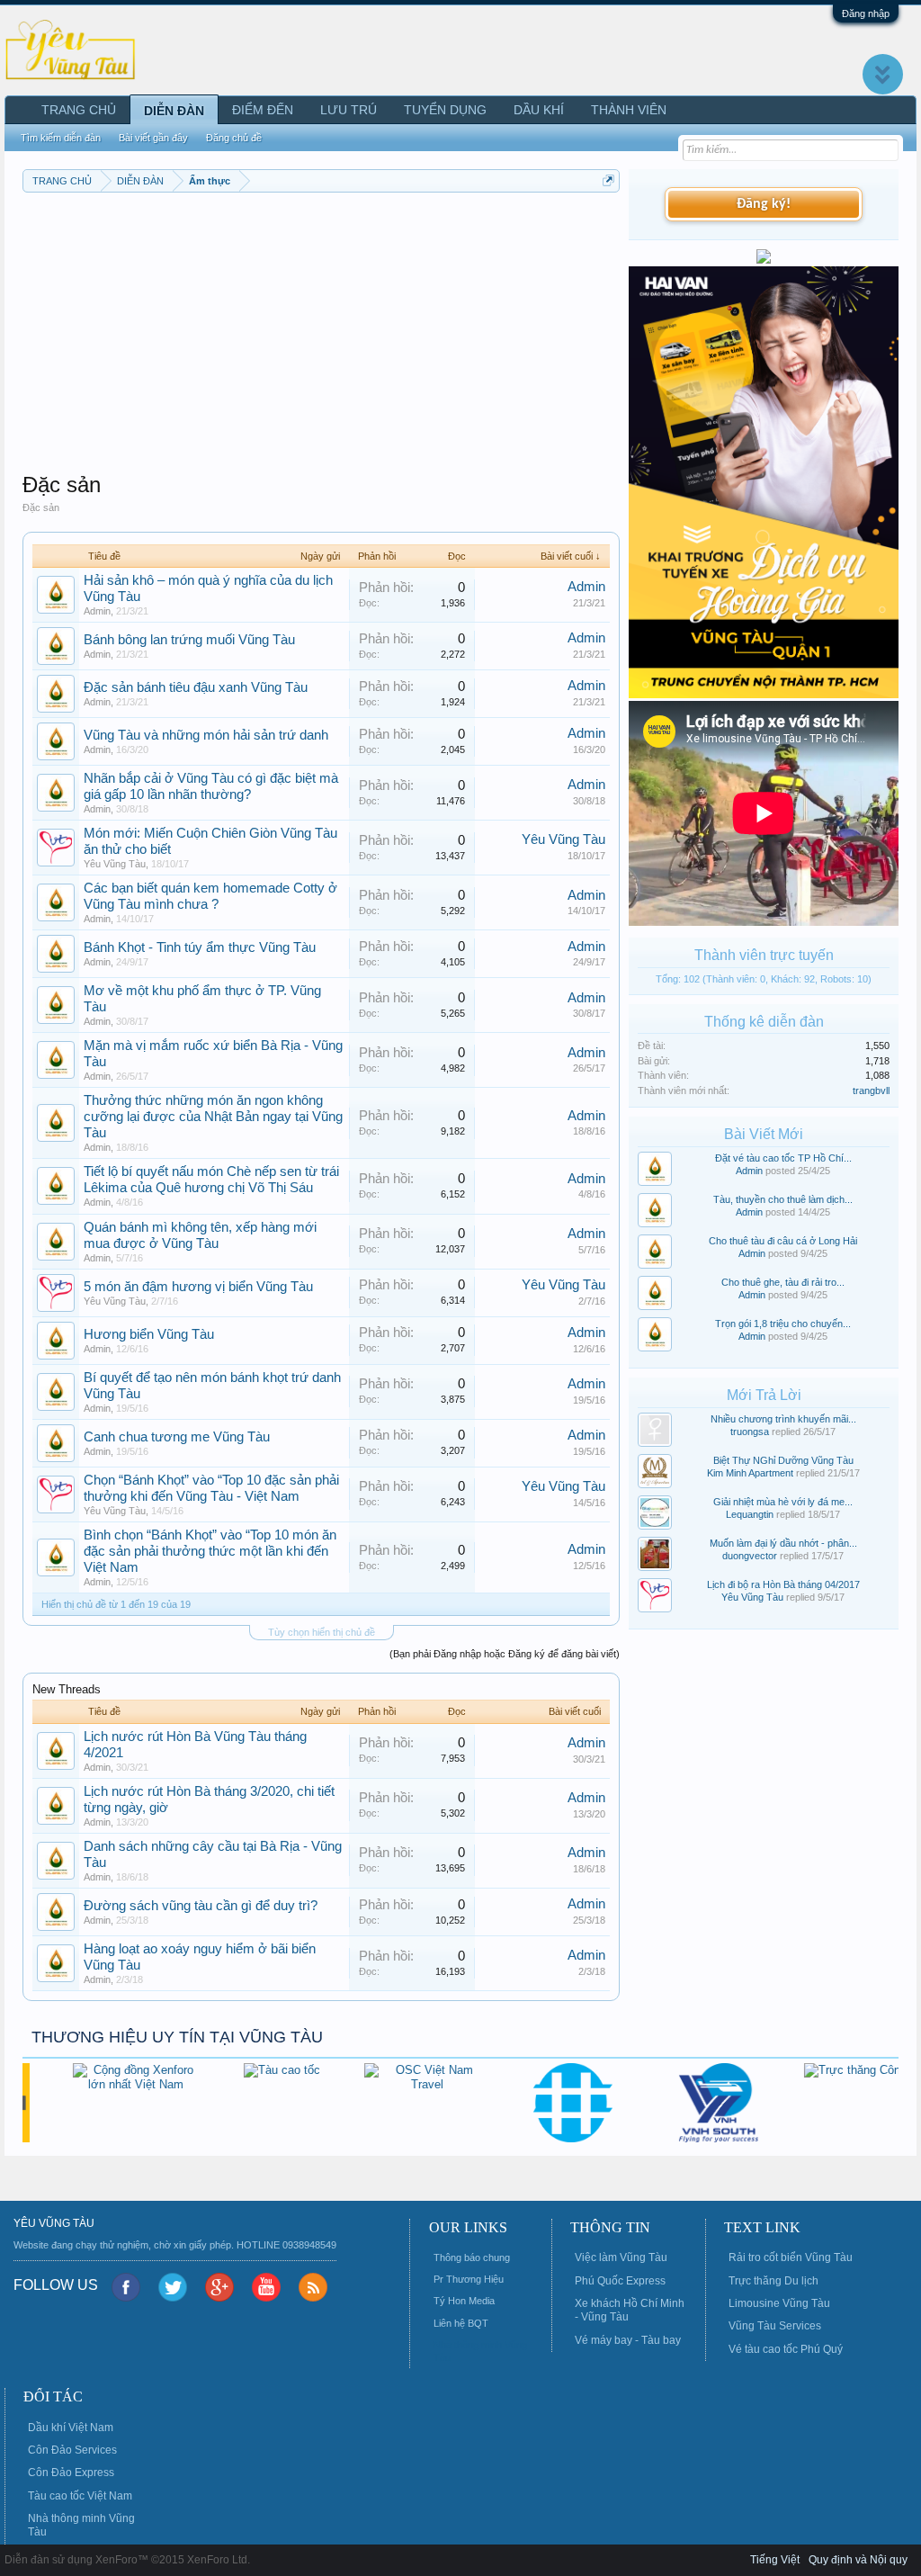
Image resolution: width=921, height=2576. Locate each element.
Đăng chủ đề (234, 138)
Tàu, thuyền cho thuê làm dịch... (783, 1199)
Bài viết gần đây (153, 138)
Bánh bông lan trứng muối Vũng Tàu (189, 640)
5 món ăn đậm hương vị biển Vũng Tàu (198, 1287)
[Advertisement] (321, 328)
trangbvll (871, 1091)
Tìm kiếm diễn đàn (61, 138)
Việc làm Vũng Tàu (621, 2257)
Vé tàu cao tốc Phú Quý (786, 2349)
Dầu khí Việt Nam (71, 2428)
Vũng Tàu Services (775, 2326)
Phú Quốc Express (620, 2281)
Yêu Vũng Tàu (115, 864)
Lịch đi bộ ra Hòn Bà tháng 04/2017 (783, 1584)
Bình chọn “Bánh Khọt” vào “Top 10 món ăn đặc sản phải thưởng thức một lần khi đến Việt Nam (210, 1551)
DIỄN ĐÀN (174, 111)
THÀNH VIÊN (629, 110)
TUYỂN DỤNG (445, 110)
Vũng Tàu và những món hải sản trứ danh (206, 735)
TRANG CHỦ (79, 110)
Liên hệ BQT (461, 2323)
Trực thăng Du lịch (773, 2281)
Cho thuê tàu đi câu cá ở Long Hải (783, 1241)
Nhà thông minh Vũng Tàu (81, 2525)
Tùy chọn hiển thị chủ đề (322, 1632)
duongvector (750, 1556)
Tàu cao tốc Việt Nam (80, 2496)
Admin (97, 611)
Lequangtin (750, 1514)
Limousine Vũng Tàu (779, 2303)
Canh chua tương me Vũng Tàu (177, 1437)
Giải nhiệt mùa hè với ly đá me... (783, 1502)
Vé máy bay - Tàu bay (628, 2340)
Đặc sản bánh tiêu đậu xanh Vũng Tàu (196, 687)
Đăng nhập (866, 13)
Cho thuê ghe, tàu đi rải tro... (783, 1282)
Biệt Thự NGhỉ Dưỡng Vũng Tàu (783, 1460)
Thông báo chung (472, 2257)
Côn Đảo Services (72, 2450)
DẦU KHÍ (539, 110)
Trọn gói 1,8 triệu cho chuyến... (783, 1324)
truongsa (750, 1432)
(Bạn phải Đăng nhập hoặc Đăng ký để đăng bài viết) (505, 1654)
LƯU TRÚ (349, 110)
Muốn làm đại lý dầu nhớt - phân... (783, 1543)
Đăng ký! (764, 204)
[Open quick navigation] (608, 180)
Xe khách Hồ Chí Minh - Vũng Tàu (630, 2310)
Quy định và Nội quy (858, 2560)
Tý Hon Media (464, 2301)
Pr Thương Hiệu (469, 2279)
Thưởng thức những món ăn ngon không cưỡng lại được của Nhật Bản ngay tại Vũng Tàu (213, 1117)
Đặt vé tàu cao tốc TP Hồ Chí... (783, 1158)
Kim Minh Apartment (750, 1473)
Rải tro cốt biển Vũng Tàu (791, 2257)
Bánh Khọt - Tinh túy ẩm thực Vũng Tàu (200, 947)
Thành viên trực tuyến (764, 955)
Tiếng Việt (775, 2560)
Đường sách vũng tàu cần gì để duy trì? (201, 1906)
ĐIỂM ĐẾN (263, 110)
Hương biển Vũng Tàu (149, 1334)
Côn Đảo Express (71, 2473)
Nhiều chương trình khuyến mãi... (783, 1419)
